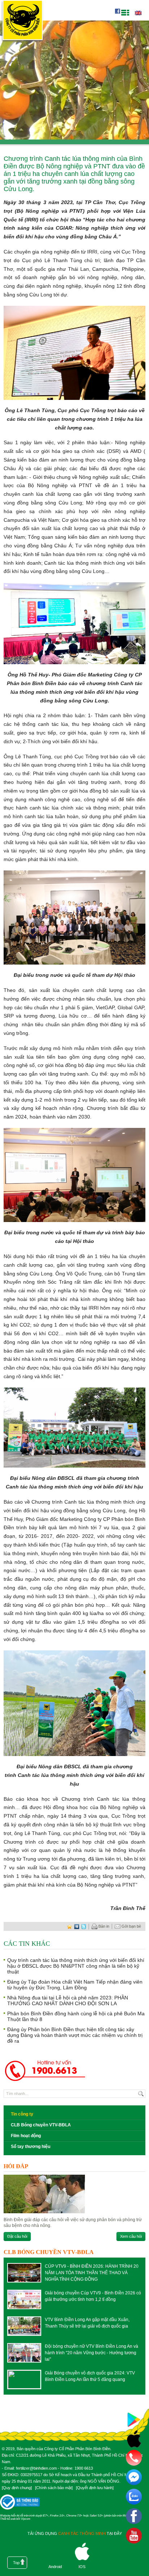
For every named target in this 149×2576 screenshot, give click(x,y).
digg (77, 1926)
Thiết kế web (8, 2519)
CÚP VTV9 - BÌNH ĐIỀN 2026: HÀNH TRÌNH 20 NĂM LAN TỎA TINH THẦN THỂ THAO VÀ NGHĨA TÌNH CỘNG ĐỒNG (92, 2273)
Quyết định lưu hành (95, 2488)
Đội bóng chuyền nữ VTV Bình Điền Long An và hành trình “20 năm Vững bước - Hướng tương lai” (91, 2353)
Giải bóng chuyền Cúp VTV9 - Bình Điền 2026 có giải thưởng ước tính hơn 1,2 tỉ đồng (93, 2296)
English (138, 13)
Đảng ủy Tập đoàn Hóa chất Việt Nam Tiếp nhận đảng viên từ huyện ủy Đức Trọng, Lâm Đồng (75, 1985)
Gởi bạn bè (131, 1926)
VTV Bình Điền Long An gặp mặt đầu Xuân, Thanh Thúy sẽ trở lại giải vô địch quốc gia (87, 2323)
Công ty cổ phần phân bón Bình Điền (22, 21)
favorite (69, 1926)
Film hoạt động (26, 2136)
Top (16, 2563)
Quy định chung (17, 2488)
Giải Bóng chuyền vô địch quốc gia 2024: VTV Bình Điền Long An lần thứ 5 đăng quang (90, 2376)
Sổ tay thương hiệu (31, 2147)
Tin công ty (22, 2114)
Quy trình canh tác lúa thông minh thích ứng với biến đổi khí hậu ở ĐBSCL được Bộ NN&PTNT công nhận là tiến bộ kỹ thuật (76, 1966)
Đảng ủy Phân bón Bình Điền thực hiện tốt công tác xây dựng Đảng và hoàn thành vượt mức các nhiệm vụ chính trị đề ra (75, 2035)
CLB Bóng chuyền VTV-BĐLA (41, 2125)
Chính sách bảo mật (54, 2488)
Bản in (104, 1926)
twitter (84, 1926)
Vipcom (26, 2519)
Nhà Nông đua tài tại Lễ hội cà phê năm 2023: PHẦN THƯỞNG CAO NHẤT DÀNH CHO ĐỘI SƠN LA (68, 2001)
